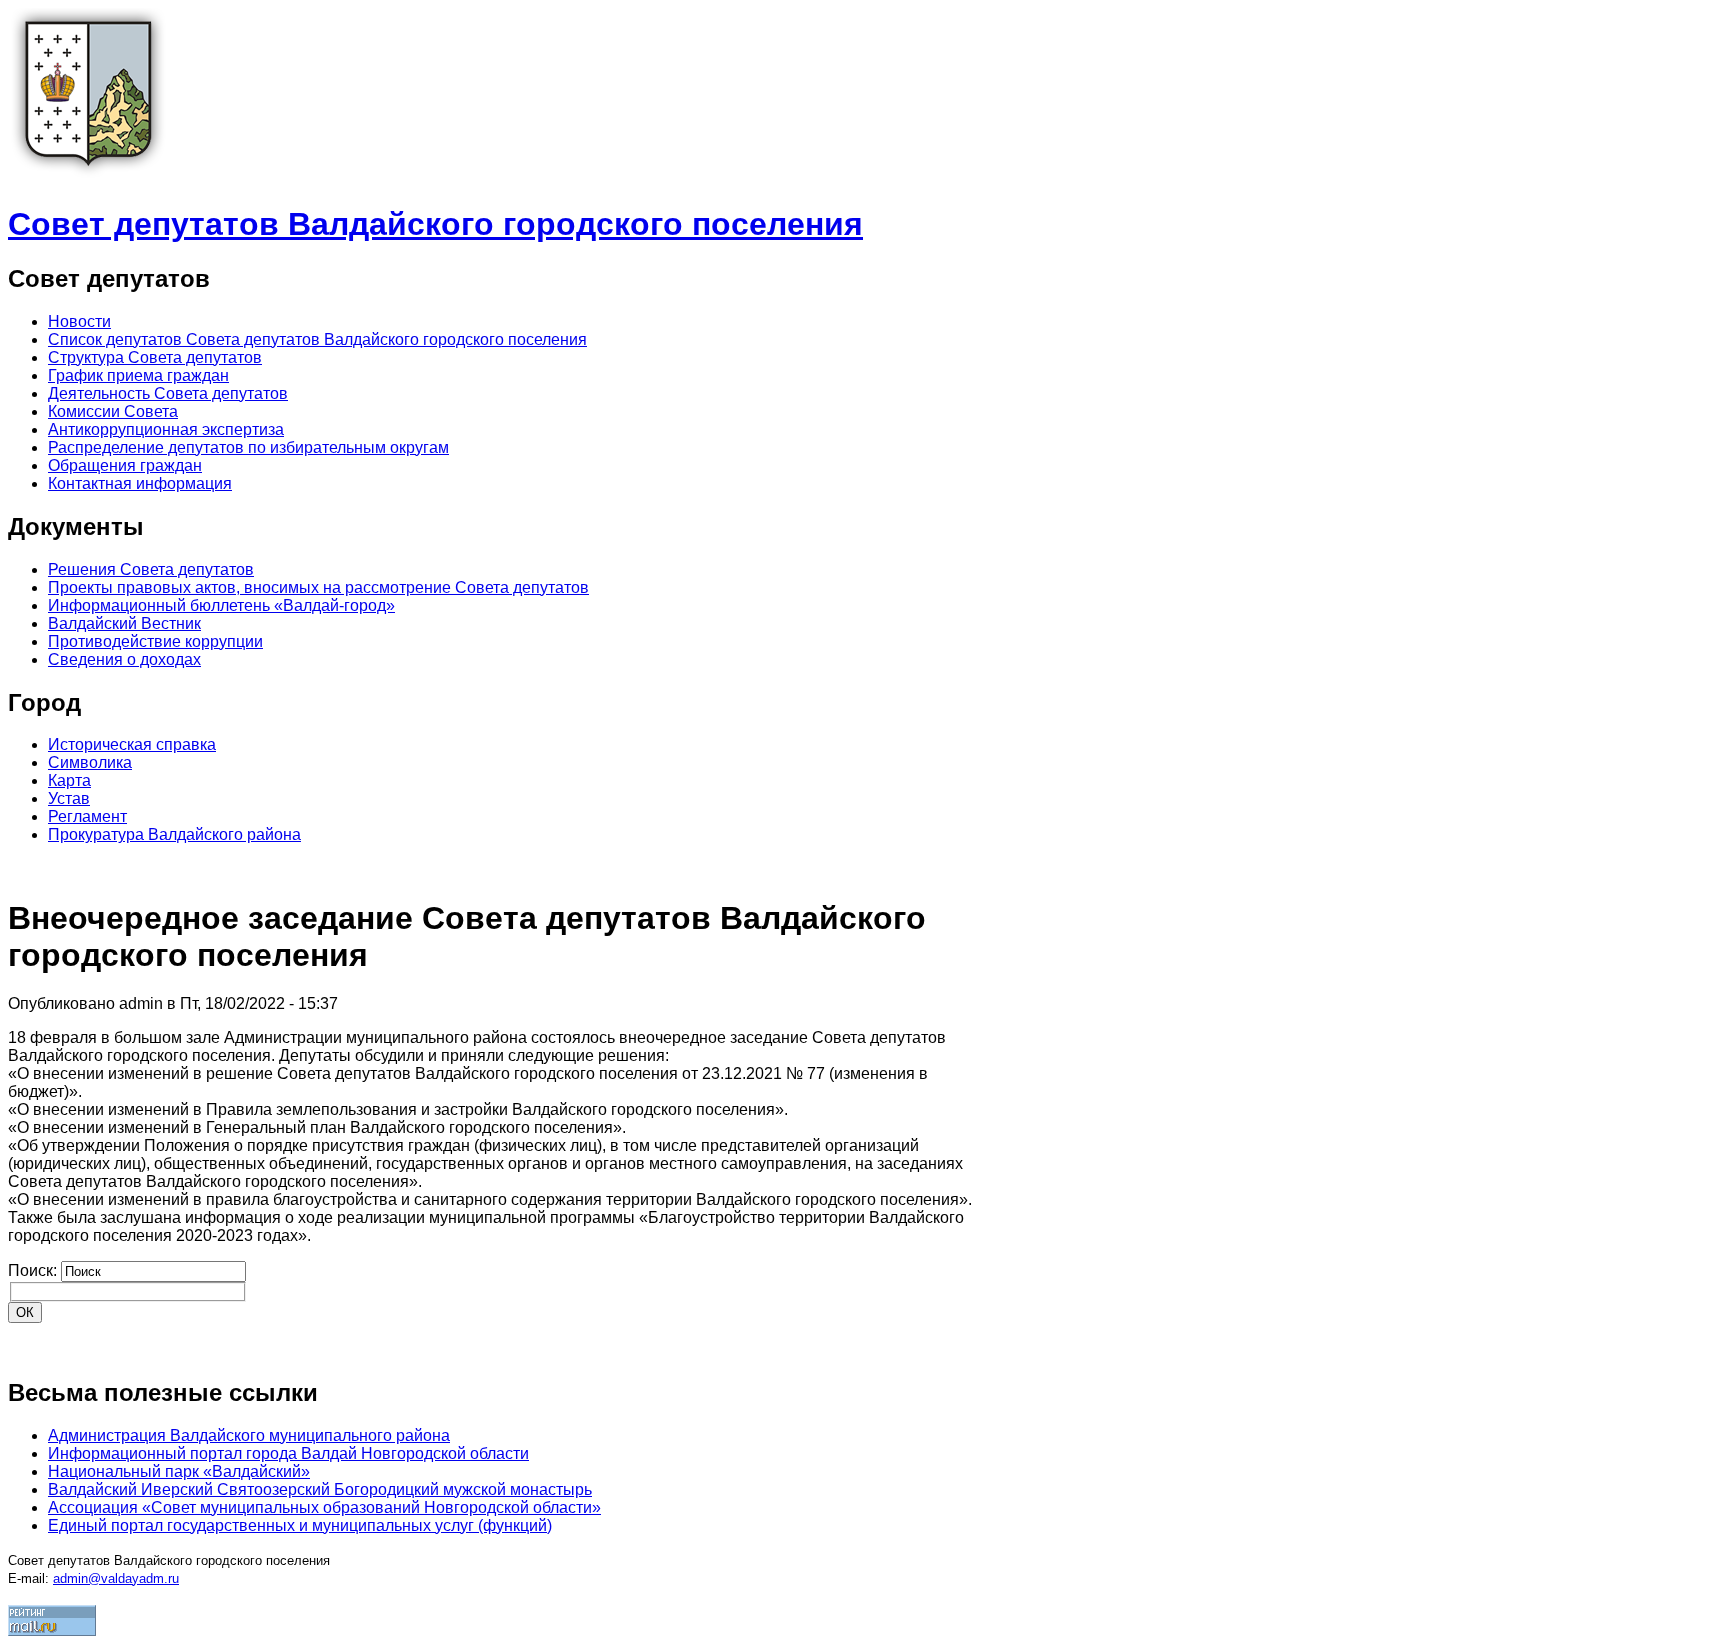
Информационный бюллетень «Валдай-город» (221, 605)
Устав (69, 798)
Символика (90, 762)
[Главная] (88, 175)
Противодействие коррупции (155, 641)
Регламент (87, 816)
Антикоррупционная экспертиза (166, 429)
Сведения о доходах (124, 659)
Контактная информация (140, 483)
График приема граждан (138, 375)
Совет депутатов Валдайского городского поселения (435, 224)
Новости (79, 321)
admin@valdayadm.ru (116, 1578)
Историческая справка (132, 744)
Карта (69, 780)
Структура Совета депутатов (155, 357)
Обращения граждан (125, 465)
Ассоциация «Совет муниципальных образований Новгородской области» (324, 1507)
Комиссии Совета (113, 411)
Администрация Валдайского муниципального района (249, 1435)
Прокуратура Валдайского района (174, 834)
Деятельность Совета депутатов (168, 393)
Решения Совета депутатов (151, 569)
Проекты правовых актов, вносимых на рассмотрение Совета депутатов (318, 587)
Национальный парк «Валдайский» (179, 1471)
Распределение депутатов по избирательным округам (248, 447)
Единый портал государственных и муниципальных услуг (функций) (300, 1525)
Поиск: (34, 1270)
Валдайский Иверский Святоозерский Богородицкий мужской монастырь (320, 1489)
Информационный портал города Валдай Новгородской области (288, 1453)
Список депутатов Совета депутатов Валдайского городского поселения (317, 339)
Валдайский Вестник (124, 623)
